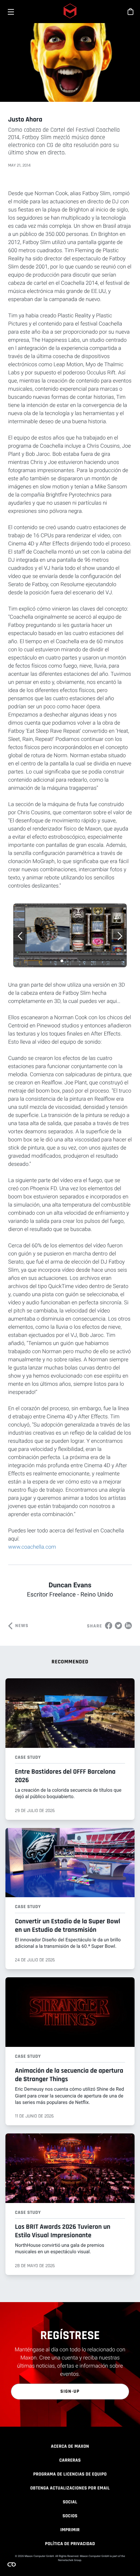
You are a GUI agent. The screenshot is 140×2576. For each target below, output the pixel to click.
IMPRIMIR (70, 2530)
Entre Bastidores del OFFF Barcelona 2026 (65, 1776)
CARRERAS (70, 2460)
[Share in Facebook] (109, 1625)
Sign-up (70, 2391)
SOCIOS (70, 2516)
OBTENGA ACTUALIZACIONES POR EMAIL (70, 2488)
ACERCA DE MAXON (70, 2446)
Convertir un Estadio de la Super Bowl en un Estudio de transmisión (68, 1926)
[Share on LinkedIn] (128, 1625)
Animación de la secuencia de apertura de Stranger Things (69, 2075)
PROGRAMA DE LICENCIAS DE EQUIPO (70, 2474)
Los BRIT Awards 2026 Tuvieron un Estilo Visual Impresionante (63, 2231)
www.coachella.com (32, 1547)
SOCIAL (70, 2502)
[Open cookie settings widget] (12, 2564)
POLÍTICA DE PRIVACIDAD (70, 2544)
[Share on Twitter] (118, 1625)
